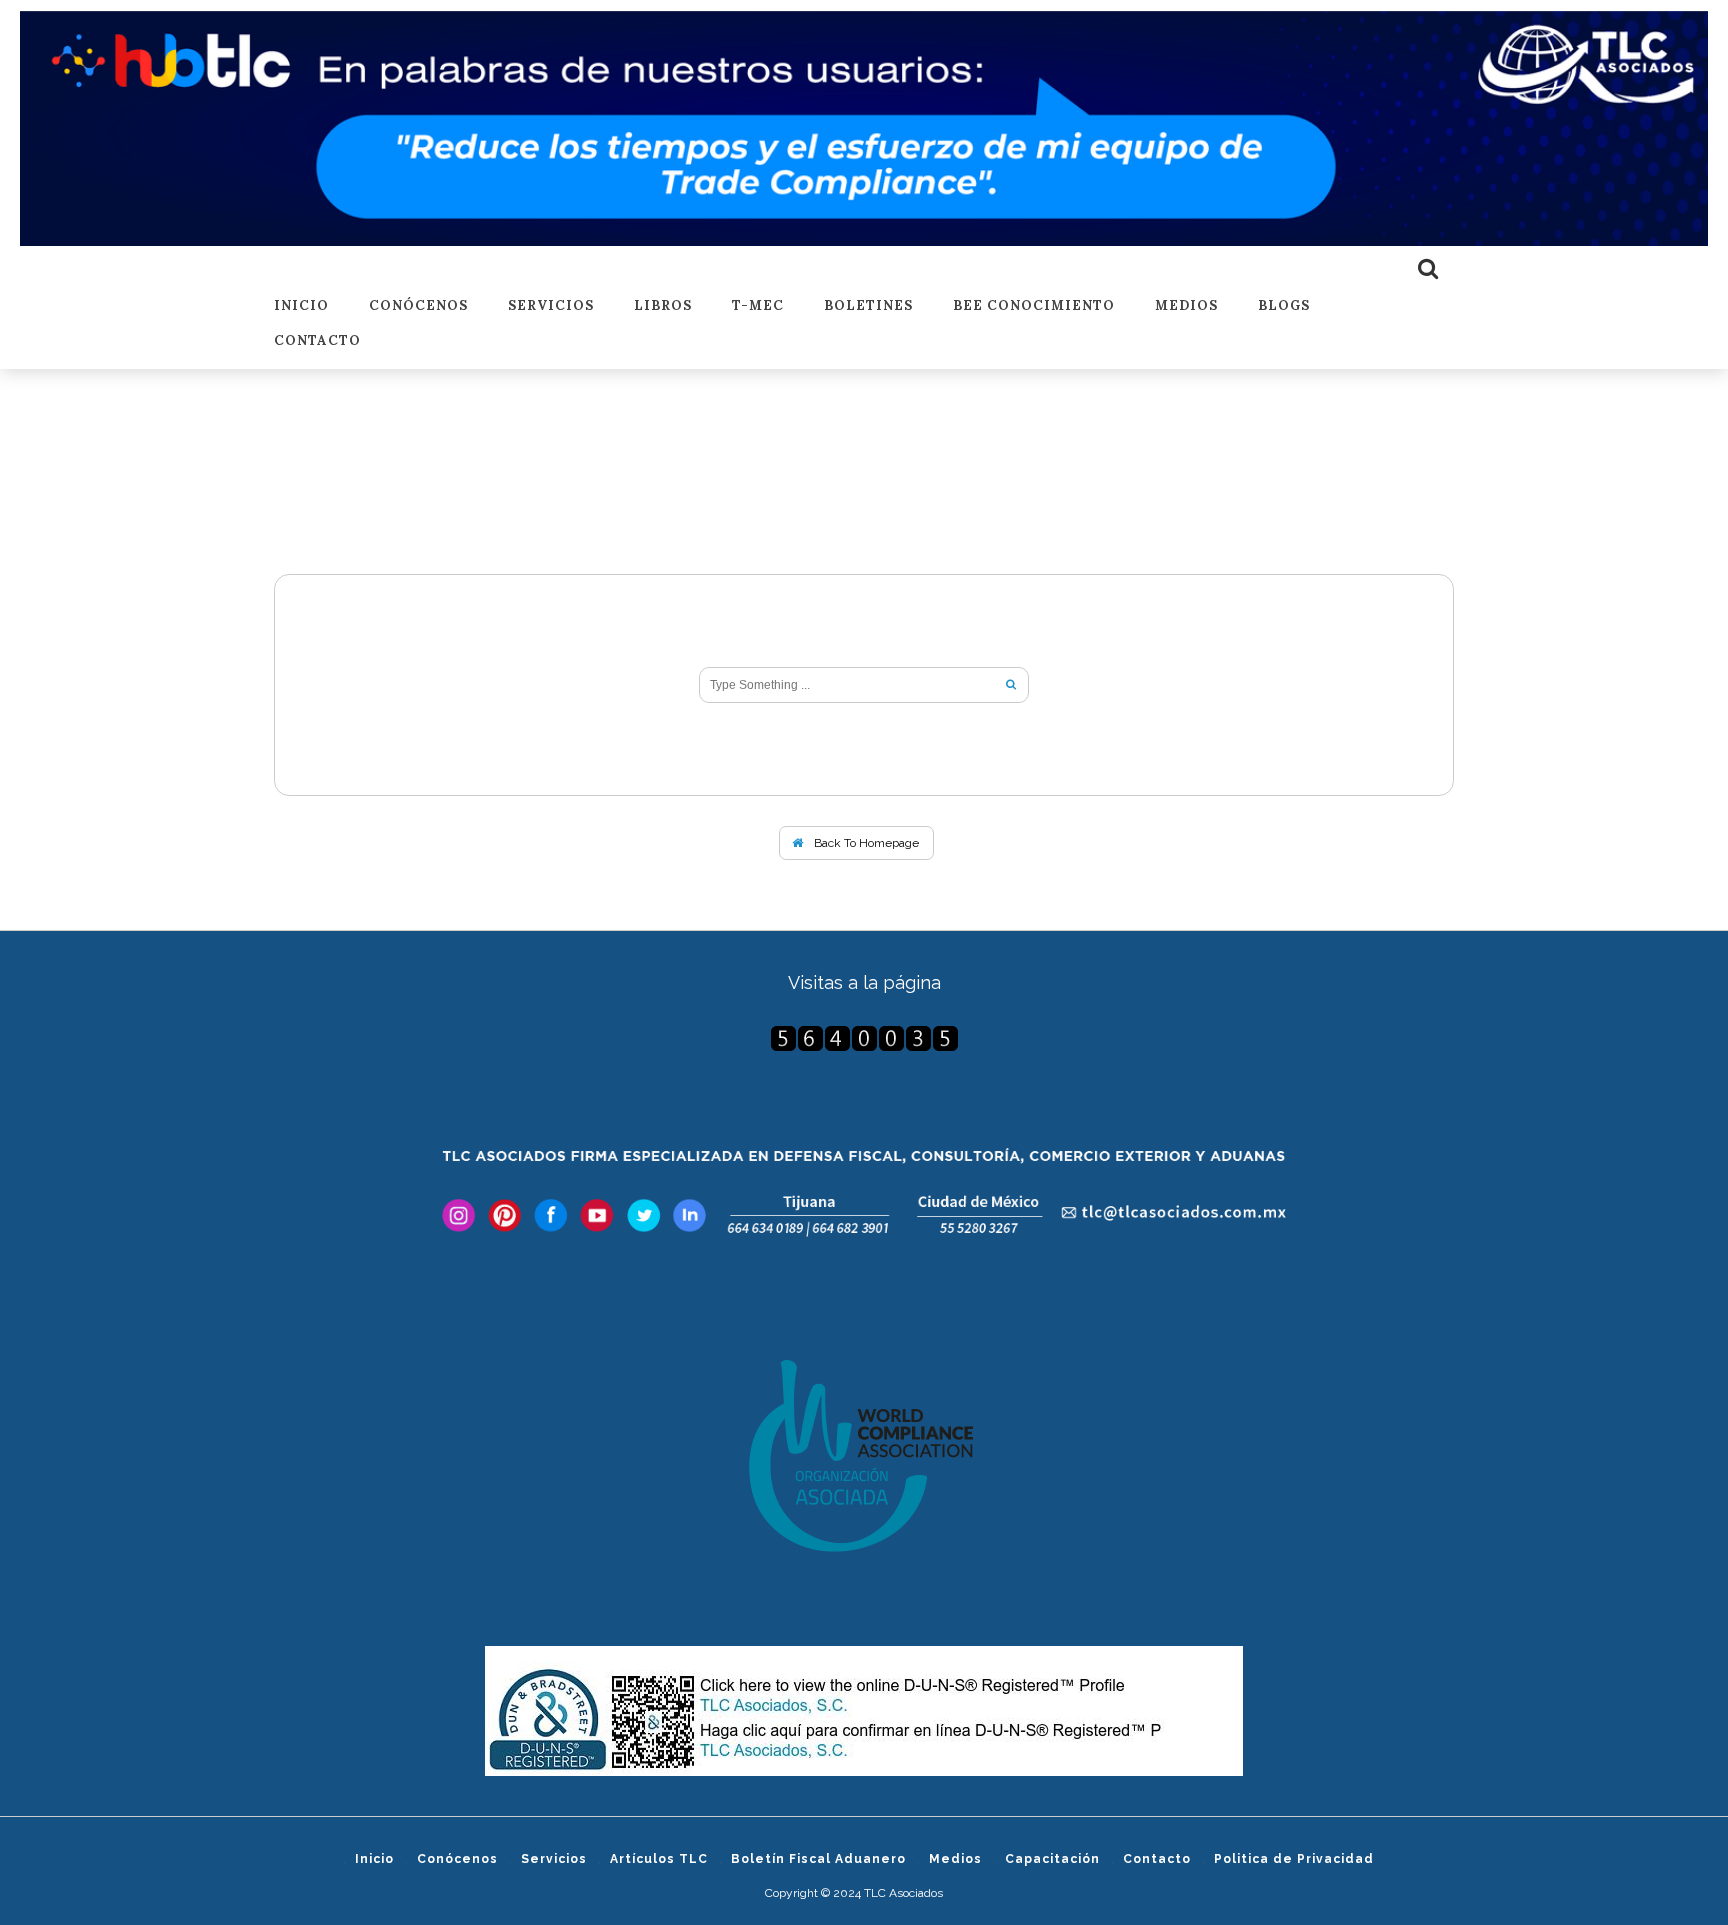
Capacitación (1052, 1859)
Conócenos (418, 306)
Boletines (868, 306)
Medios (1186, 306)
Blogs (1284, 306)
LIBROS (663, 306)
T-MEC (758, 306)
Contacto (317, 341)
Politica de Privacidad (1294, 1859)
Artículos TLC (659, 1859)
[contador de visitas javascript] (864, 1038)
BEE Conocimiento (1034, 306)
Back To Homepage (865, 843)
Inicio (301, 306)
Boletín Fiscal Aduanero (818, 1859)
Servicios (551, 306)
